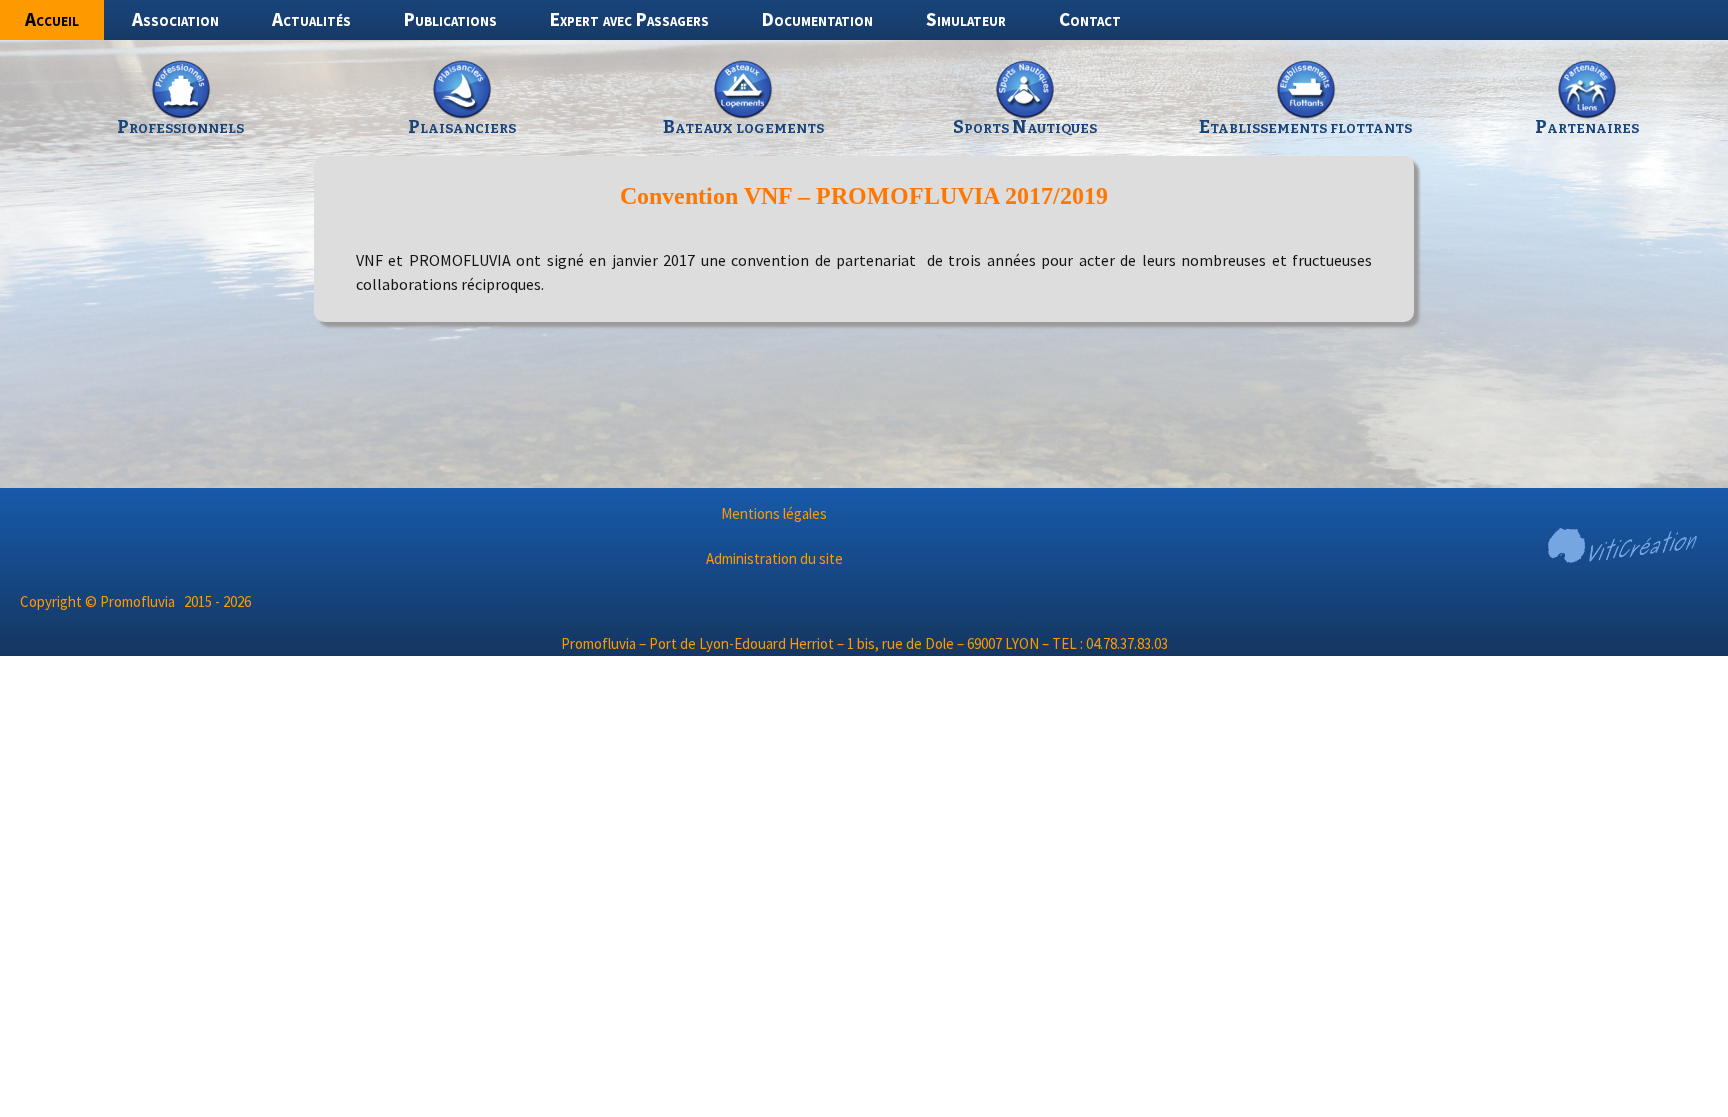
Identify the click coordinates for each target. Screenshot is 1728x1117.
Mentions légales (774, 513)
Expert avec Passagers (629, 19)
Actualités (311, 19)
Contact (1090, 19)
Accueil (52, 19)
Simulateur (966, 19)
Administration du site (774, 558)
